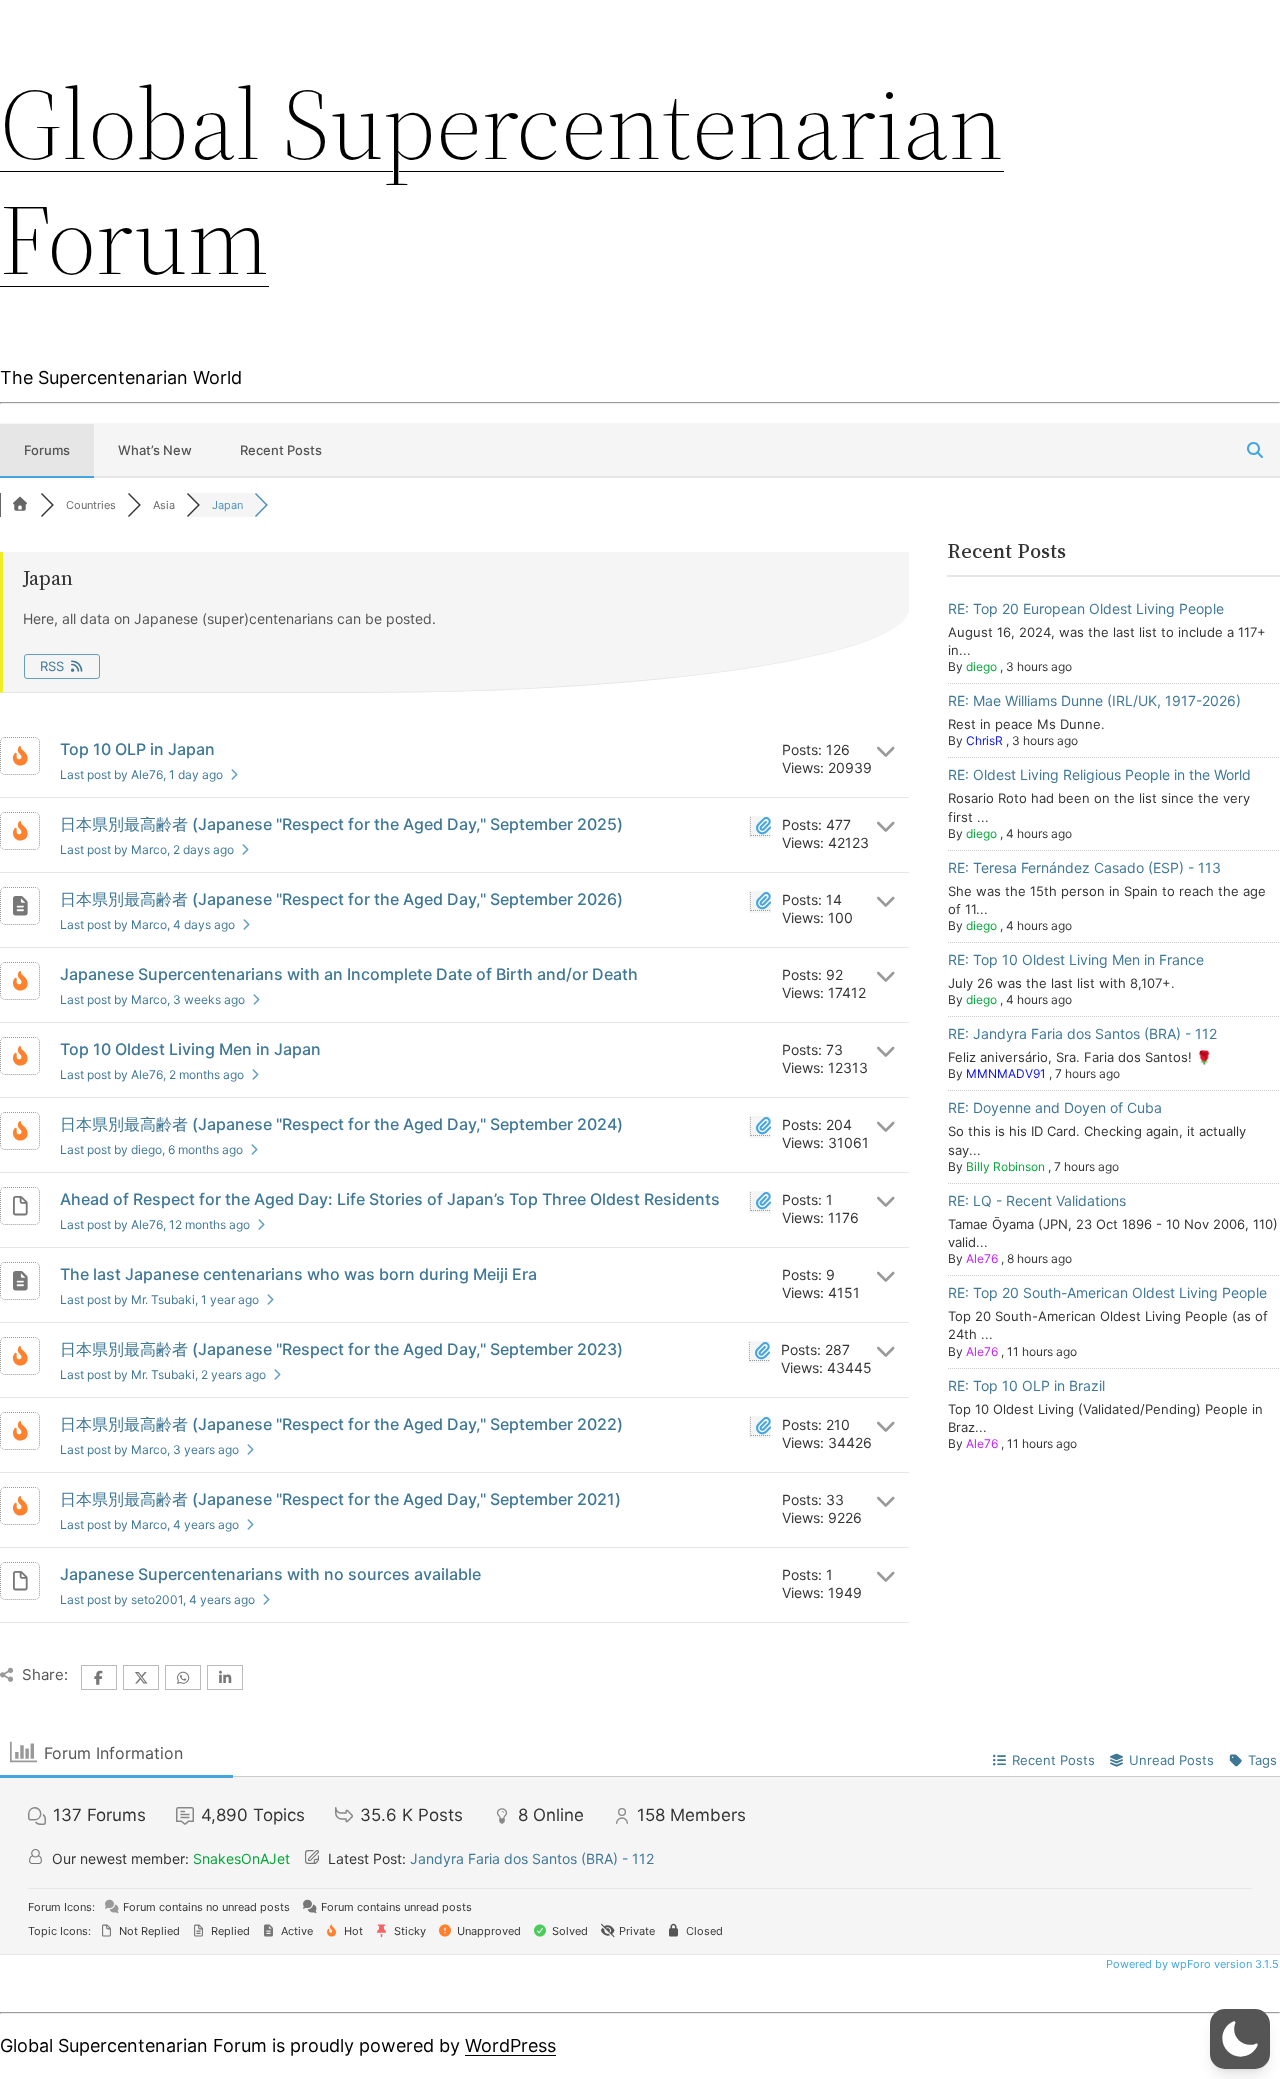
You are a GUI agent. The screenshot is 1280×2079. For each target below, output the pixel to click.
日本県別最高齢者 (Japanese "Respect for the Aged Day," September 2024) (341, 1124)
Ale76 (982, 1258)
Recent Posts (281, 450)
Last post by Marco (147, 849)
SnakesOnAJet (241, 1858)
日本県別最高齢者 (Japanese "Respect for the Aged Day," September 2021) (340, 1499)
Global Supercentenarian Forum (502, 181)
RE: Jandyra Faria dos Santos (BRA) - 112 (1082, 1033)
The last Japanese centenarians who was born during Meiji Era (298, 1274)
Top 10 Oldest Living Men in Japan (190, 1049)
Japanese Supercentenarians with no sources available (270, 1574)
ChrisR (984, 740)
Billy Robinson (1005, 1166)
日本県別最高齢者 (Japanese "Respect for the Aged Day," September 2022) (341, 1424)
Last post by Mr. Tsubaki (159, 1299)
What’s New (155, 450)
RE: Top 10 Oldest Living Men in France (1076, 959)
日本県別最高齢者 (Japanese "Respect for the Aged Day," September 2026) (341, 899)
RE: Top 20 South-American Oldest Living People (1107, 1292)
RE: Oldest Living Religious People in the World (1099, 774)
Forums (47, 450)
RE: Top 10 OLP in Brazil (1026, 1385)
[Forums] (20, 505)
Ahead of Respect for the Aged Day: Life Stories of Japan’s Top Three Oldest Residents (390, 1199)
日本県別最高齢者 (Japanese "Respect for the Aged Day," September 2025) (341, 824)
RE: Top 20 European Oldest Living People (1086, 608)
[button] (1240, 2039)
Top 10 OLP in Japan (137, 749)
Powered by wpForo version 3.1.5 (1191, 1964)
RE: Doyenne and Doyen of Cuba (1055, 1107)
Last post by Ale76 (141, 774)
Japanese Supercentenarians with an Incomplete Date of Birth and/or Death (349, 974)
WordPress (510, 2045)
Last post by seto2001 (157, 1599)
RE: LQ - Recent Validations (1037, 1200)
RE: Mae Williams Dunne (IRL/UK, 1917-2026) (1094, 700)
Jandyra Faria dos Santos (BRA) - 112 (532, 1858)
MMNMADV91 (1006, 1073)
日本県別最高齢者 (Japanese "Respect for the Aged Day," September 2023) (341, 1349)
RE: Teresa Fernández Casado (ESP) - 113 (1084, 867)
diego (981, 666)
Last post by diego (151, 1149)
